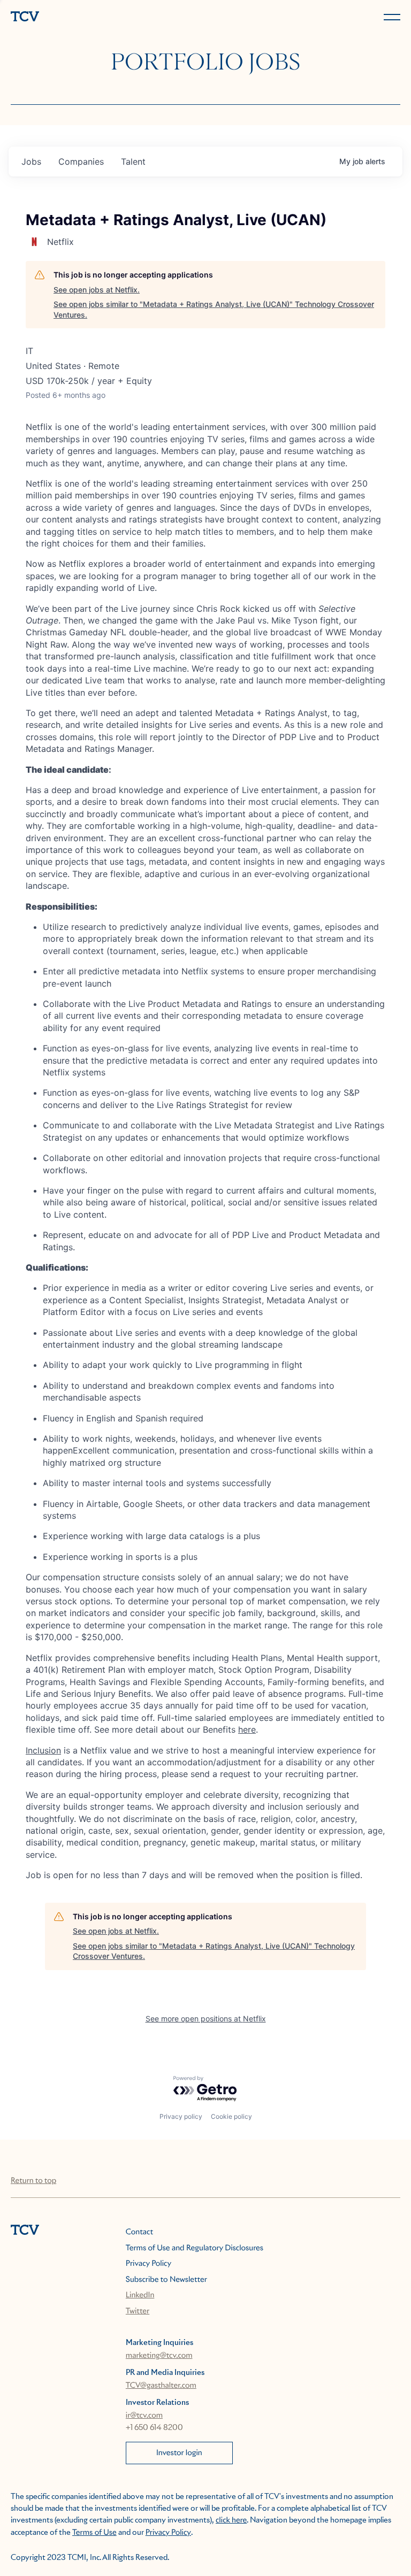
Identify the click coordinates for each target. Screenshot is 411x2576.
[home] (106, 17)
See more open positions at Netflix (206, 2018)
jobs (31, 162)
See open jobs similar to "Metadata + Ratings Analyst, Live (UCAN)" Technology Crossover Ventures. (214, 309)
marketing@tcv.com (159, 2356)
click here (231, 2520)
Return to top (33, 2181)
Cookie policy (231, 2116)
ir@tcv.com (144, 2416)
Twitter (138, 2311)
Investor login (179, 2453)
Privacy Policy (149, 2264)
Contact (139, 2232)
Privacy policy (181, 2116)
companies (81, 162)
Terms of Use (94, 2533)
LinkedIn (140, 2295)
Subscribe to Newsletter (166, 2280)
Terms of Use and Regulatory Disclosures (195, 2248)
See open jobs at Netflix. (97, 290)
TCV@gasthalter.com (161, 2386)
